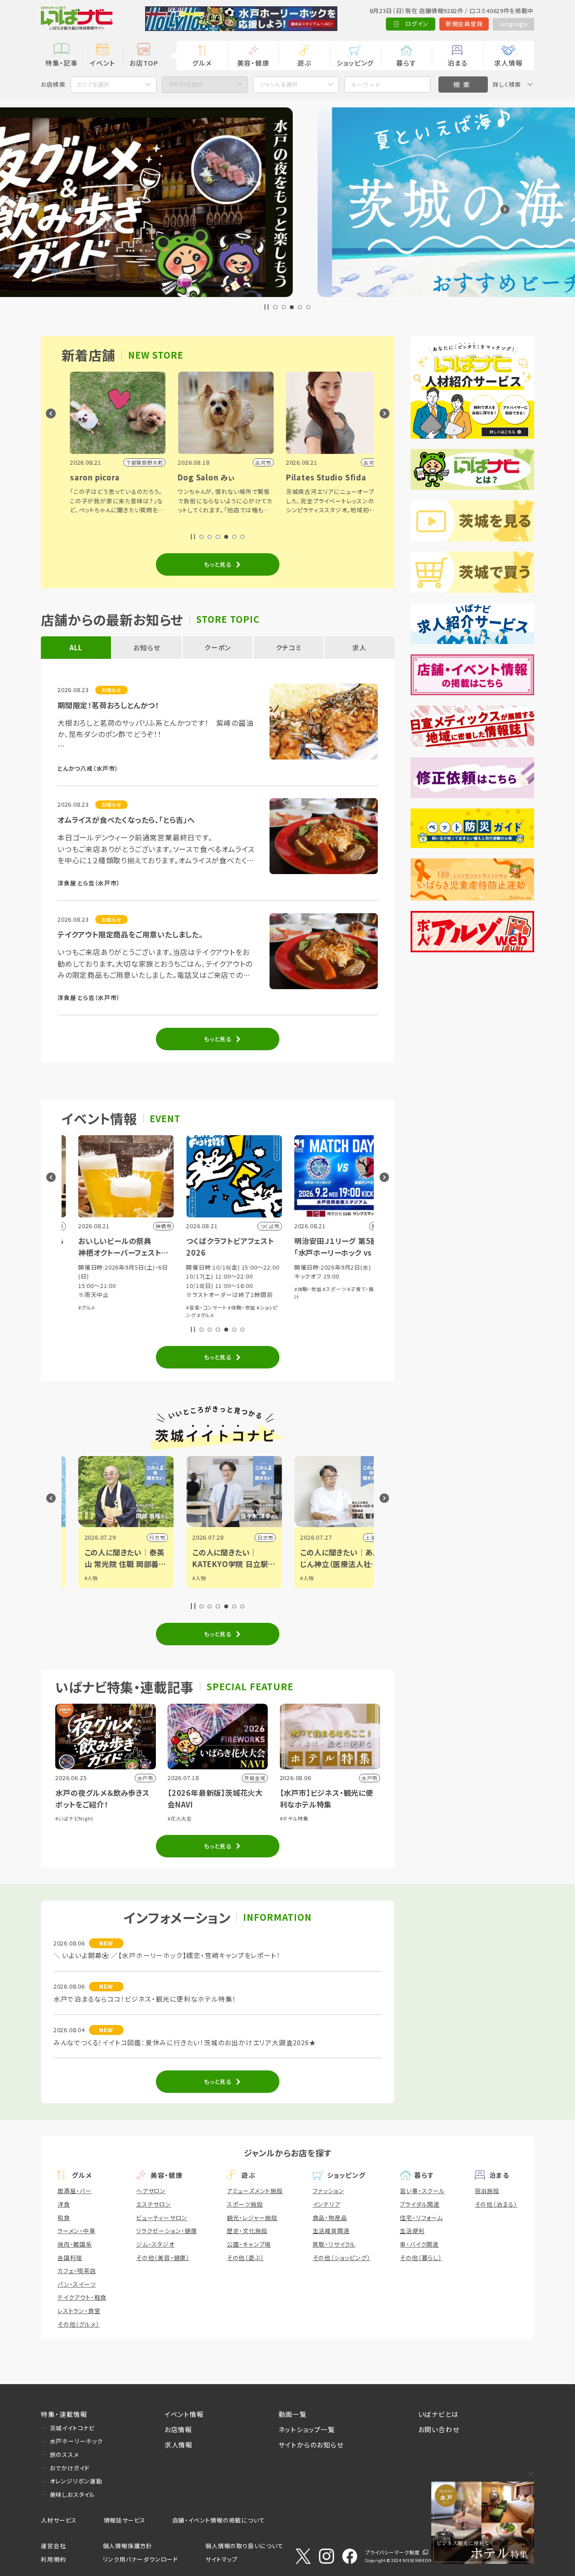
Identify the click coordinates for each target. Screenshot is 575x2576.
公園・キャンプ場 (249, 2244)
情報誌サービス (125, 2520)
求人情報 (508, 63)
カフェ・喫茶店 (77, 2271)
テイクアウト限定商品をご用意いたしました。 (130, 934)
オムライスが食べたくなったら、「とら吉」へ (126, 820)
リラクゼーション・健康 (167, 2231)
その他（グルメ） (78, 2324)
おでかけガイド (70, 2468)
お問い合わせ (439, 2429)
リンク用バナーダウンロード (140, 2559)
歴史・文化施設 (247, 2231)
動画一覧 (293, 2414)
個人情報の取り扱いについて (244, 2546)
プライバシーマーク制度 (393, 2552)
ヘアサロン (151, 2191)
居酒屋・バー (75, 2191)
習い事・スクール (422, 2191)
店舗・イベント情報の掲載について (219, 2520)
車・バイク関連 (419, 2244)
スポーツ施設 (245, 2204)
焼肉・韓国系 (75, 2244)
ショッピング (355, 63)
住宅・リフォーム (421, 2218)
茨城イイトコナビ (72, 2428)
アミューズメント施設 (255, 2191)
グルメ (202, 63)
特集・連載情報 (64, 2414)
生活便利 (412, 2231)
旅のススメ (64, 2454)
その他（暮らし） (421, 2258)
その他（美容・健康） (163, 2258)
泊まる (457, 63)
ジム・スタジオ (155, 2244)
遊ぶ (304, 63)
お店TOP (144, 63)
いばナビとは (438, 2414)
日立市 (249, 1537)
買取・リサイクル (334, 2244)
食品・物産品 (330, 2218)
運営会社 (53, 2546)
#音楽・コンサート (190, 1307)
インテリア (327, 2204)
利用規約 (53, 2559)
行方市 (141, 1537)
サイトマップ (221, 2559)
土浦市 (357, 1537)
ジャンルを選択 (279, 84)
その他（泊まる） (496, 2204)
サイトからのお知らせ (311, 2445)
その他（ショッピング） (342, 2258)
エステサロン (154, 2204)
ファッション (329, 2191)
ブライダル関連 (420, 2204)
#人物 (75, 1578)
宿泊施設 (487, 2191)
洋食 (64, 2204)
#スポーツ (318, 1289)
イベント (102, 63)
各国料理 (70, 2258)
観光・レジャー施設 (252, 2218)
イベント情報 (184, 2414)
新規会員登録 (464, 24)
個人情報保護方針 (128, 2546)
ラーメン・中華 (77, 2231)
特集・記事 (62, 63)
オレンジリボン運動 (76, 2481)
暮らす (406, 63)
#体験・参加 (225, 1307)
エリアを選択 (93, 84)
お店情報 (178, 2429)
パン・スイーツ (77, 2284)
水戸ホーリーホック (76, 2441)
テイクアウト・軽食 (82, 2297)
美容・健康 (253, 63)
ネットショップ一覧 (307, 2429)
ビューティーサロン (162, 2218)
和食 (64, 2218)
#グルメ (70, 1307)
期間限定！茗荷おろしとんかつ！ (108, 705)
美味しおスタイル (73, 2494)
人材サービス (59, 2520)
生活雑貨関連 (331, 2231)
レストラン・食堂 (79, 2311)
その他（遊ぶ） (245, 2258)
